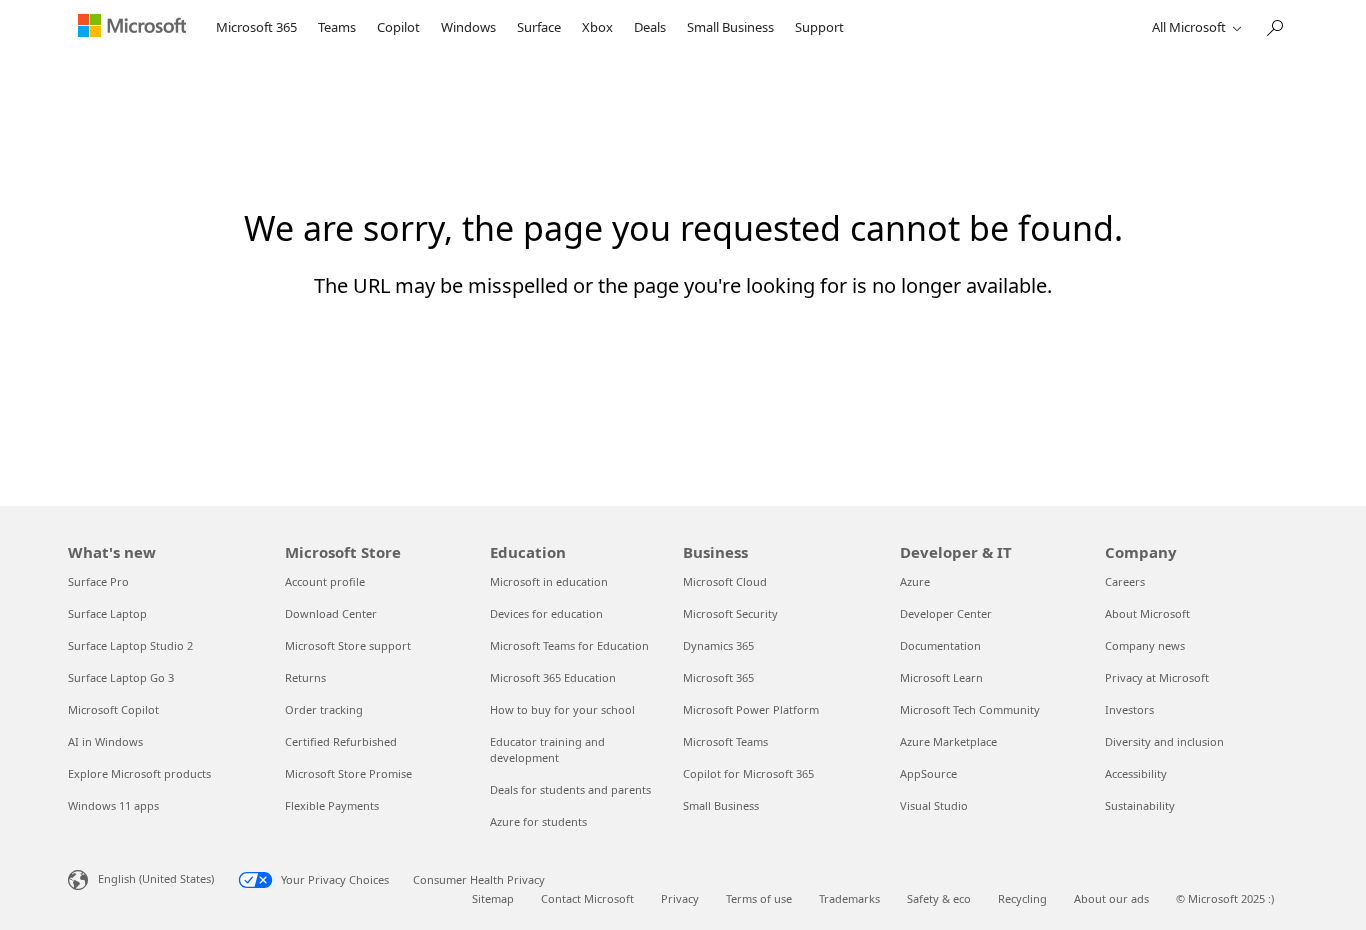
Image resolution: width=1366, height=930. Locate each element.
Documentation (940, 645)
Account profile (325, 581)
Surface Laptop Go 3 (121, 677)
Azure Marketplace (948, 741)
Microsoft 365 (256, 27)
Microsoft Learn (941, 677)
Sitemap (493, 898)
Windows (468, 27)
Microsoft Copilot (113, 709)
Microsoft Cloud (725, 581)
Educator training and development (547, 749)
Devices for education (546, 613)
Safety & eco (939, 898)
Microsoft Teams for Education (569, 645)
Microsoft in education (549, 581)
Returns (305, 677)
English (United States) (156, 878)
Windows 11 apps (113, 805)
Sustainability (1140, 805)
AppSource (928, 773)
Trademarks (849, 898)
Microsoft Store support (348, 645)
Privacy (680, 898)
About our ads (1111, 898)
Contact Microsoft (587, 898)
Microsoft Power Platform (751, 709)
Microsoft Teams (725, 741)
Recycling (1022, 898)
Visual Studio (934, 805)
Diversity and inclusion (1164, 741)
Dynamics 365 (718, 645)
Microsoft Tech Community (970, 709)
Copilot (398, 27)
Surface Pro (98, 581)
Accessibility (1136, 773)
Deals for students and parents (570, 789)
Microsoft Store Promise (348, 773)
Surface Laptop (107, 613)
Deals (650, 27)
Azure (915, 581)
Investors (1129, 709)
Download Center (331, 613)
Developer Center (946, 613)
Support (819, 27)
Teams (337, 27)
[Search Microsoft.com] (1274, 25)
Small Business (730, 27)
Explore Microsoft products (139, 773)
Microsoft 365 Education (553, 677)
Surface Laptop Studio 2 (130, 645)
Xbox (597, 27)
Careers (1125, 581)
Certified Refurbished (341, 741)
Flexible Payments (332, 805)
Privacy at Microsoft (1157, 677)
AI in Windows (105, 741)
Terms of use (759, 898)
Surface (539, 27)
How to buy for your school (562, 709)
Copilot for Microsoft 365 (748, 773)
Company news (1145, 645)
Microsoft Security (730, 613)
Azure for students (538, 821)
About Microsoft (1147, 613)
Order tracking (324, 709)
